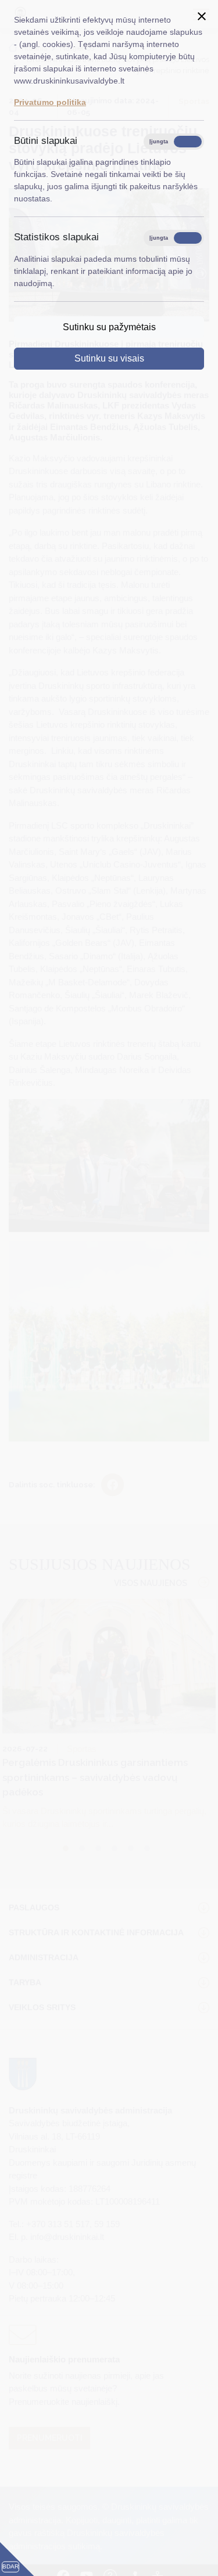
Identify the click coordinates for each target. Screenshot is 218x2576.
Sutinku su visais (109, 358)
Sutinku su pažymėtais (109, 327)
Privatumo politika (50, 102)
